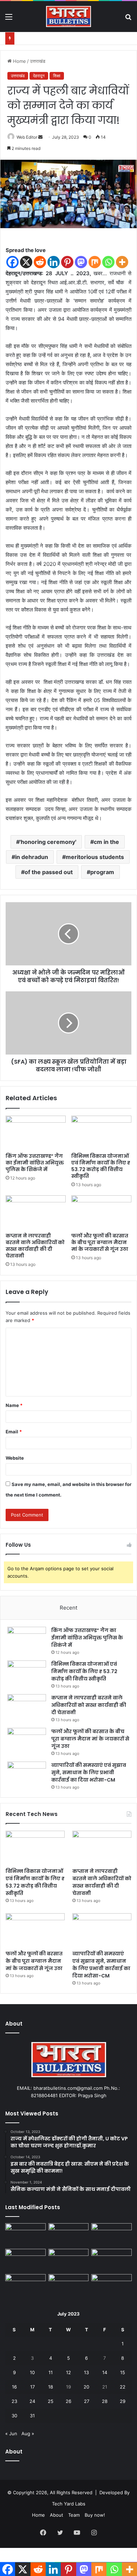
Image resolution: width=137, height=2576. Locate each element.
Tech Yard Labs (69, 2504)
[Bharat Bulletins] (68, 16)
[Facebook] (12, 262)
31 (32, 2416)
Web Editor (27, 137)
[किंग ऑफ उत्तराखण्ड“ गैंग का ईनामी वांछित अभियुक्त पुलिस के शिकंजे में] (36, 1132)
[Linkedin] (54, 262)
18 (51, 2387)
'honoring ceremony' (48, 842)
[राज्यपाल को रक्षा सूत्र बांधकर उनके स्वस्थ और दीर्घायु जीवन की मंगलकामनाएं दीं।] (69, 2286)
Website (15, 1458)
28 (105, 2401)
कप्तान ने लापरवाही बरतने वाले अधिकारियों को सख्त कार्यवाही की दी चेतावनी (35, 1246)
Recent (68, 1608)
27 (87, 2401)
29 (123, 2401)
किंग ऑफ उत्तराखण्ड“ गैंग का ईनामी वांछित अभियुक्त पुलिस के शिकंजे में (35, 1163)
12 (68, 2372)
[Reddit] (40, 262)
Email (14, 1432)
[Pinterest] (67, 262)
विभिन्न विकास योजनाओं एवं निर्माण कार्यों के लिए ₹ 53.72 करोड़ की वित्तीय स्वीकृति (101, 1166)
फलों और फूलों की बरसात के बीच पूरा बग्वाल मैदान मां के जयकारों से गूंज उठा (100, 1242)
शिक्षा (57, 76)
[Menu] (9, 19)
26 (68, 2401)
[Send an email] (40, 137)
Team (74, 2515)
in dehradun (32, 857)
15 (123, 2372)
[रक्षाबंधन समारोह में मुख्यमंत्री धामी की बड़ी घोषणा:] (25, 2286)
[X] (26, 262)
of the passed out (49, 872)
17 (32, 2387)
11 (51, 2372)
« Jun (11, 2433)
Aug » (28, 2433)
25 (51, 2401)
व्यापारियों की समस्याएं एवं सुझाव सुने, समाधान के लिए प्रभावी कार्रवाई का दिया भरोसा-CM (89, 1772)
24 (32, 2401)
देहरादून (39, 76)
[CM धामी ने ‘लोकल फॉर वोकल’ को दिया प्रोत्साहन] (112, 2260)
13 (86, 2372)
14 (105, 2372)
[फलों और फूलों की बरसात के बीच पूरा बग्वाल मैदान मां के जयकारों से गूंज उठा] (101, 1212)
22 (123, 2387)
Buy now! (95, 2515)
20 (86, 2387)
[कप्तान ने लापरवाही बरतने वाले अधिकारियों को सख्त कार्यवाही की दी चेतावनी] (36, 1212)
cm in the (106, 842)
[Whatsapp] (108, 262)
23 (14, 2401)
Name (14, 1405)
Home (19, 61)
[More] (122, 262)
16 (14, 2387)
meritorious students (95, 857)
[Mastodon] (81, 262)
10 (32, 2372)
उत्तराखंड (38, 61)
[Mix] (95, 262)
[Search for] (128, 19)
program (102, 872)
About (57, 2515)
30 (14, 2416)
